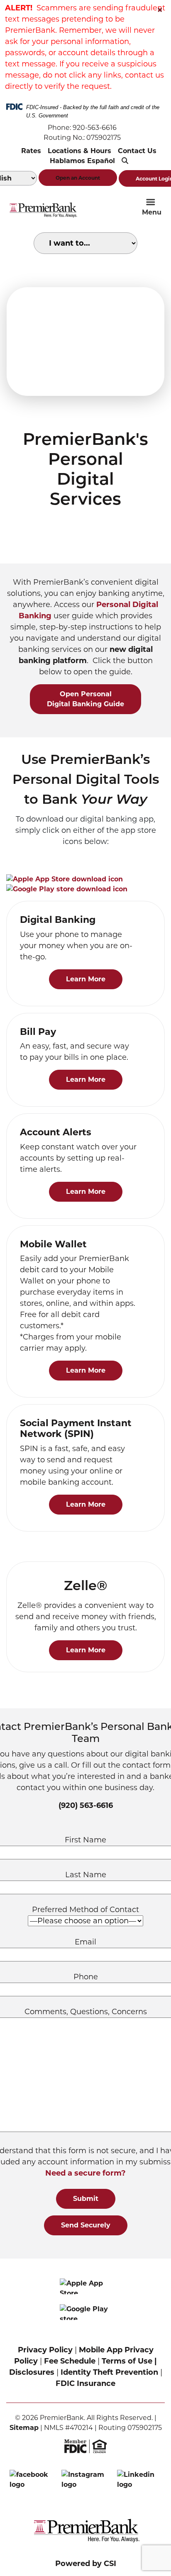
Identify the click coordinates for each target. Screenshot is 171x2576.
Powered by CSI (86, 2564)
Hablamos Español (82, 161)
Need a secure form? (85, 2173)
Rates (31, 151)
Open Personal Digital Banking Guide (85, 699)
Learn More (86, 979)
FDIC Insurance (85, 2383)
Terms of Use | (129, 2361)
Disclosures (32, 2372)
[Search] (125, 161)
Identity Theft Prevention (108, 2372)
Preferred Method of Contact (85, 1910)
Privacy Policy (45, 2350)
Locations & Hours (79, 151)
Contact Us (137, 151)
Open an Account (78, 178)
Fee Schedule (70, 2361)
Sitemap (24, 2428)
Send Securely (86, 2225)
